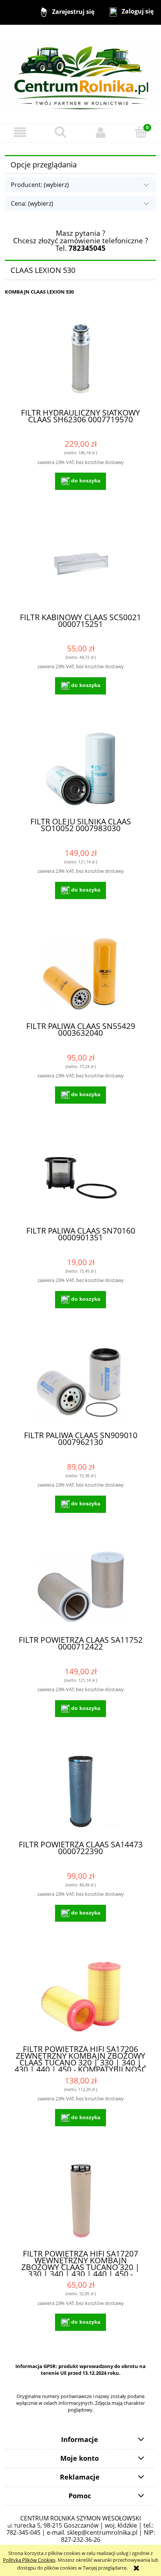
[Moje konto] (101, 133)
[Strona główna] (80, 74)
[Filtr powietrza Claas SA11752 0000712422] (80, 1587)
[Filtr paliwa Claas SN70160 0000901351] (80, 1178)
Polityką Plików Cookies (29, 2560)
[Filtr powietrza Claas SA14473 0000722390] (80, 1792)
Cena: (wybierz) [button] (32, 203)
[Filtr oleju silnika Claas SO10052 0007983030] (80, 769)
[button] (20, 133)
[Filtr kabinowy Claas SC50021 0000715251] (80, 564)
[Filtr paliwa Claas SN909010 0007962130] (80, 1382)
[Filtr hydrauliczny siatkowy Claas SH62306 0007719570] (80, 360)
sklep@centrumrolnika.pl (102, 2532)
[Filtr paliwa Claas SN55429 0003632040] (80, 974)
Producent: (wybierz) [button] (40, 185)
